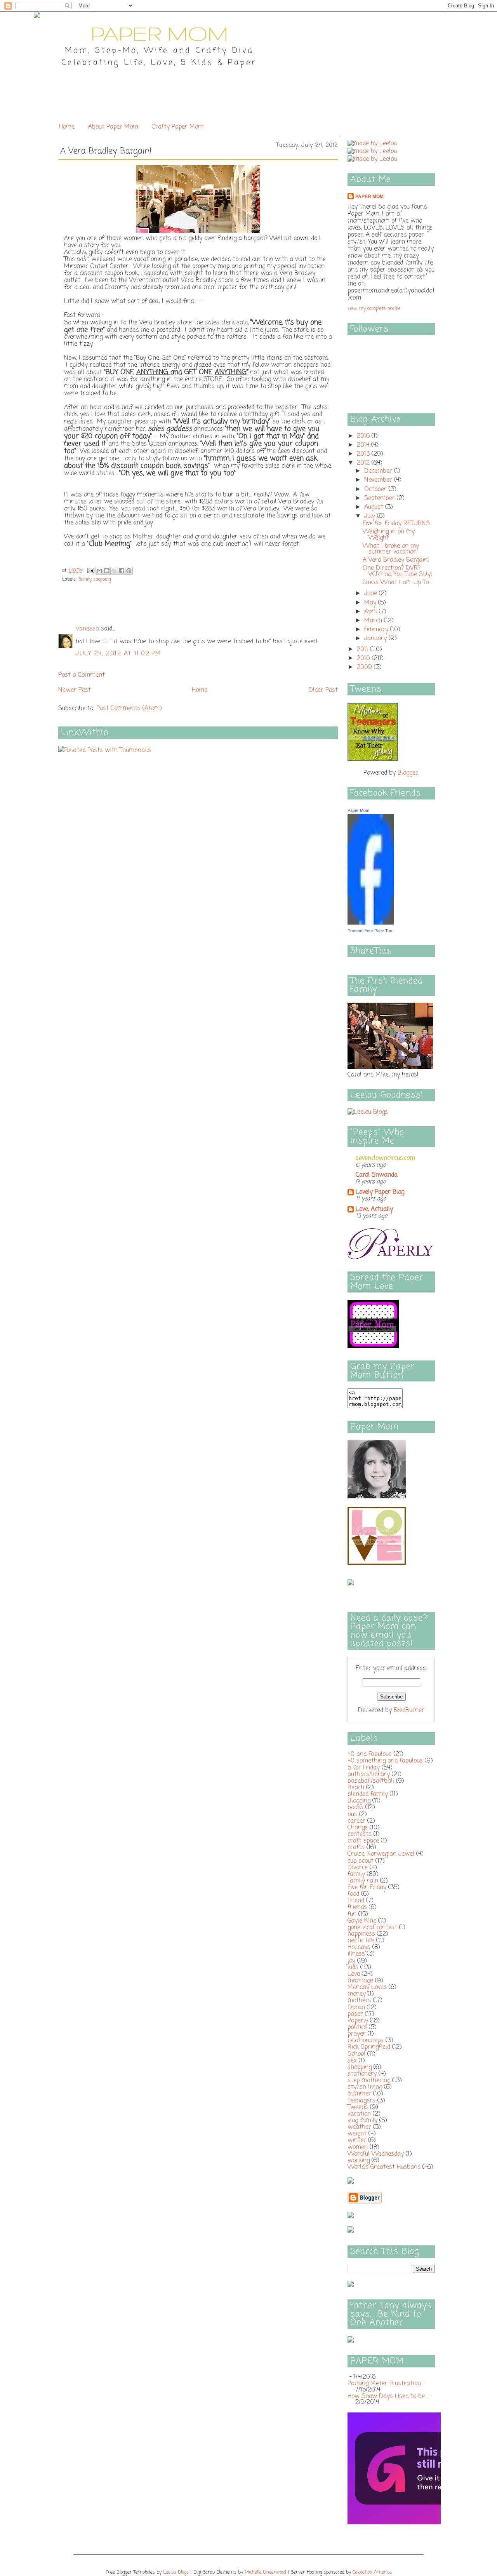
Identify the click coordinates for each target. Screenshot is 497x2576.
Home (67, 127)
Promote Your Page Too (370, 931)
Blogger (408, 773)
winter (357, 2141)
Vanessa (87, 629)
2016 (364, 436)
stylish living (365, 2087)
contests (360, 1834)
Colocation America (372, 2573)
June (372, 594)
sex (352, 2061)
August (375, 507)
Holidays (359, 1947)
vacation (359, 2114)
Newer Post (75, 690)
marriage (360, 1981)
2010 (364, 658)
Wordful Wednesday (376, 2154)
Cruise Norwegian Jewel (381, 1854)
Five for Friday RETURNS (396, 524)
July (371, 516)
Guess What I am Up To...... (398, 583)
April (372, 612)
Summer (359, 2094)
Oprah (356, 2008)
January (376, 639)
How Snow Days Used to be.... (388, 2397)
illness (356, 1954)
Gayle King (362, 1921)
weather (359, 2127)
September (381, 498)
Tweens (358, 2107)
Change (358, 1828)
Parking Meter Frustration (384, 2384)
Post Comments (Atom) (129, 709)
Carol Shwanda (377, 1175)
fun (352, 1914)
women (358, 2148)
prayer (357, 2034)
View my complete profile (374, 309)
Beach (356, 1788)
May (371, 603)
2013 (364, 454)
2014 (364, 445)
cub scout (361, 1861)
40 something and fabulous (385, 1761)
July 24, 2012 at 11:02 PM (119, 654)
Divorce (358, 1868)
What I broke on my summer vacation (391, 549)
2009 (365, 667)
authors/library (369, 1775)
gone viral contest (372, 1928)
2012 (364, 463)
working (359, 2161)
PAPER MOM (159, 33)
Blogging (359, 1801)
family (85, 580)
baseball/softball (371, 1781)
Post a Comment (82, 675)
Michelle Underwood (265, 2573)
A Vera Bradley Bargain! (396, 560)
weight (357, 2134)
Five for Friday (367, 1888)
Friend (356, 1901)
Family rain (363, 1881)
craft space (363, 1841)
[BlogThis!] (107, 571)
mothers (359, 2001)
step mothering (369, 2081)
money (357, 1994)
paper (355, 2014)
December (379, 471)
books (355, 1808)
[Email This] (99, 571)
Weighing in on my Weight (389, 535)
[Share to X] (114, 571)
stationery (362, 2074)
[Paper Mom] (371, 923)
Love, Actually (374, 1209)
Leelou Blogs (176, 2573)
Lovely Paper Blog (380, 1192)
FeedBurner (409, 1710)
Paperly (358, 2021)
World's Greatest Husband (384, 2167)
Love (354, 1974)
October (376, 489)
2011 (363, 650)
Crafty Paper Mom (178, 127)
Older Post (323, 690)
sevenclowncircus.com (385, 1158)
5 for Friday (364, 1768)
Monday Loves (367, 1987)
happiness (361, 1934)
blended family (368, 1794)
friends (357, 1907)
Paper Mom (369, 197)
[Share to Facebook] (122, 571)
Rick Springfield (369, 2047)
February (377, 630)
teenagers (361, 2101)
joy (351, 1961)
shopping (102, 580)
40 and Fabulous (370, 1754)
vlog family (362, 2121)
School (356, 2054)
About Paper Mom (113, 127)
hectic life (361, 1941)
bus (352, 1815)
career (356, 1821)
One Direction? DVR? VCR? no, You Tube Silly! (397, 571)
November (379, 480)
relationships (366, 2041)
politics (357, 2027)
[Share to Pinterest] (129, 571)
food (353, 1894)
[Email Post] (90, 571)
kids (353, 1968)
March (374, 621)
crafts (356, 1848)
